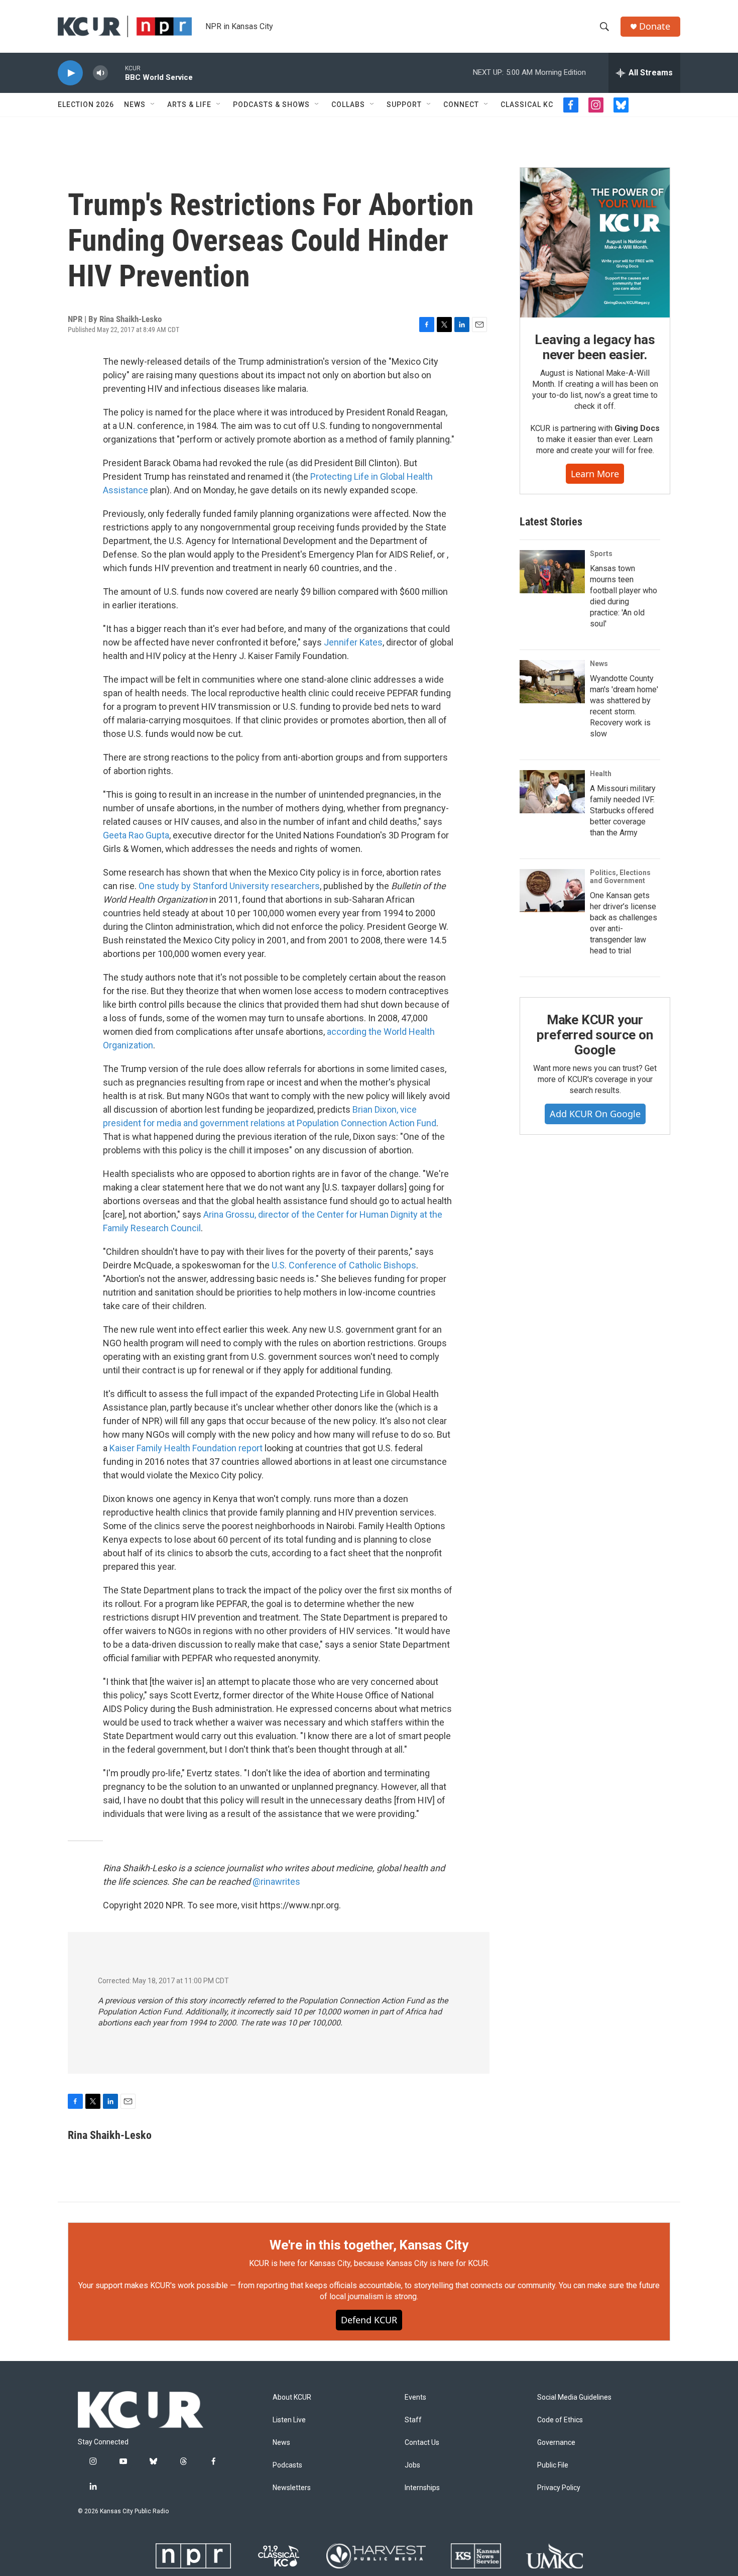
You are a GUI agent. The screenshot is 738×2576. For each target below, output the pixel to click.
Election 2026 (86, 104)
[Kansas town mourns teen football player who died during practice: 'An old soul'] (552, 572)
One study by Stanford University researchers (229, 886)
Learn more (595, 474)
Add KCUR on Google (595, 1114)
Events (415, 2397)
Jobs (412, 2465)
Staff (413, 2420)
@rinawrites (276, 1882)
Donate (655, 26)
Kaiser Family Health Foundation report (186, 1448)
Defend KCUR (369, 2320)
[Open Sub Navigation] (153, 104)
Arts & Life (189, 104)
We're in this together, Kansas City (369, 2245)
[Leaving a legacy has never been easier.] (595, 243)
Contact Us (422, 2443)
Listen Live (289, 2420)
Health (601, 774)
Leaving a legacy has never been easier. (595, 347)
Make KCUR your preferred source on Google (595, 1035)
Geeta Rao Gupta (136, 835)
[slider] (116, 73)
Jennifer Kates (353, 642)
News (135, 104)
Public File (553, 2465)
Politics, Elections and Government (620, 877)
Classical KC (527, 104)
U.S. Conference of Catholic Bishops (344, 1265)
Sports (601, 554)
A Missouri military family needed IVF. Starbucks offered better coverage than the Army (623, 811)
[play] (70, 73)
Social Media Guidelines (574, 2397)
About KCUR (292, 2397)
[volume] (100, 73)
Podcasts (287, 2465)
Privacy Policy (559, 2488)
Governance (556, 2443)
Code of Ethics (560, 2420)
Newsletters (292, 2488)
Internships (422, 2488)
